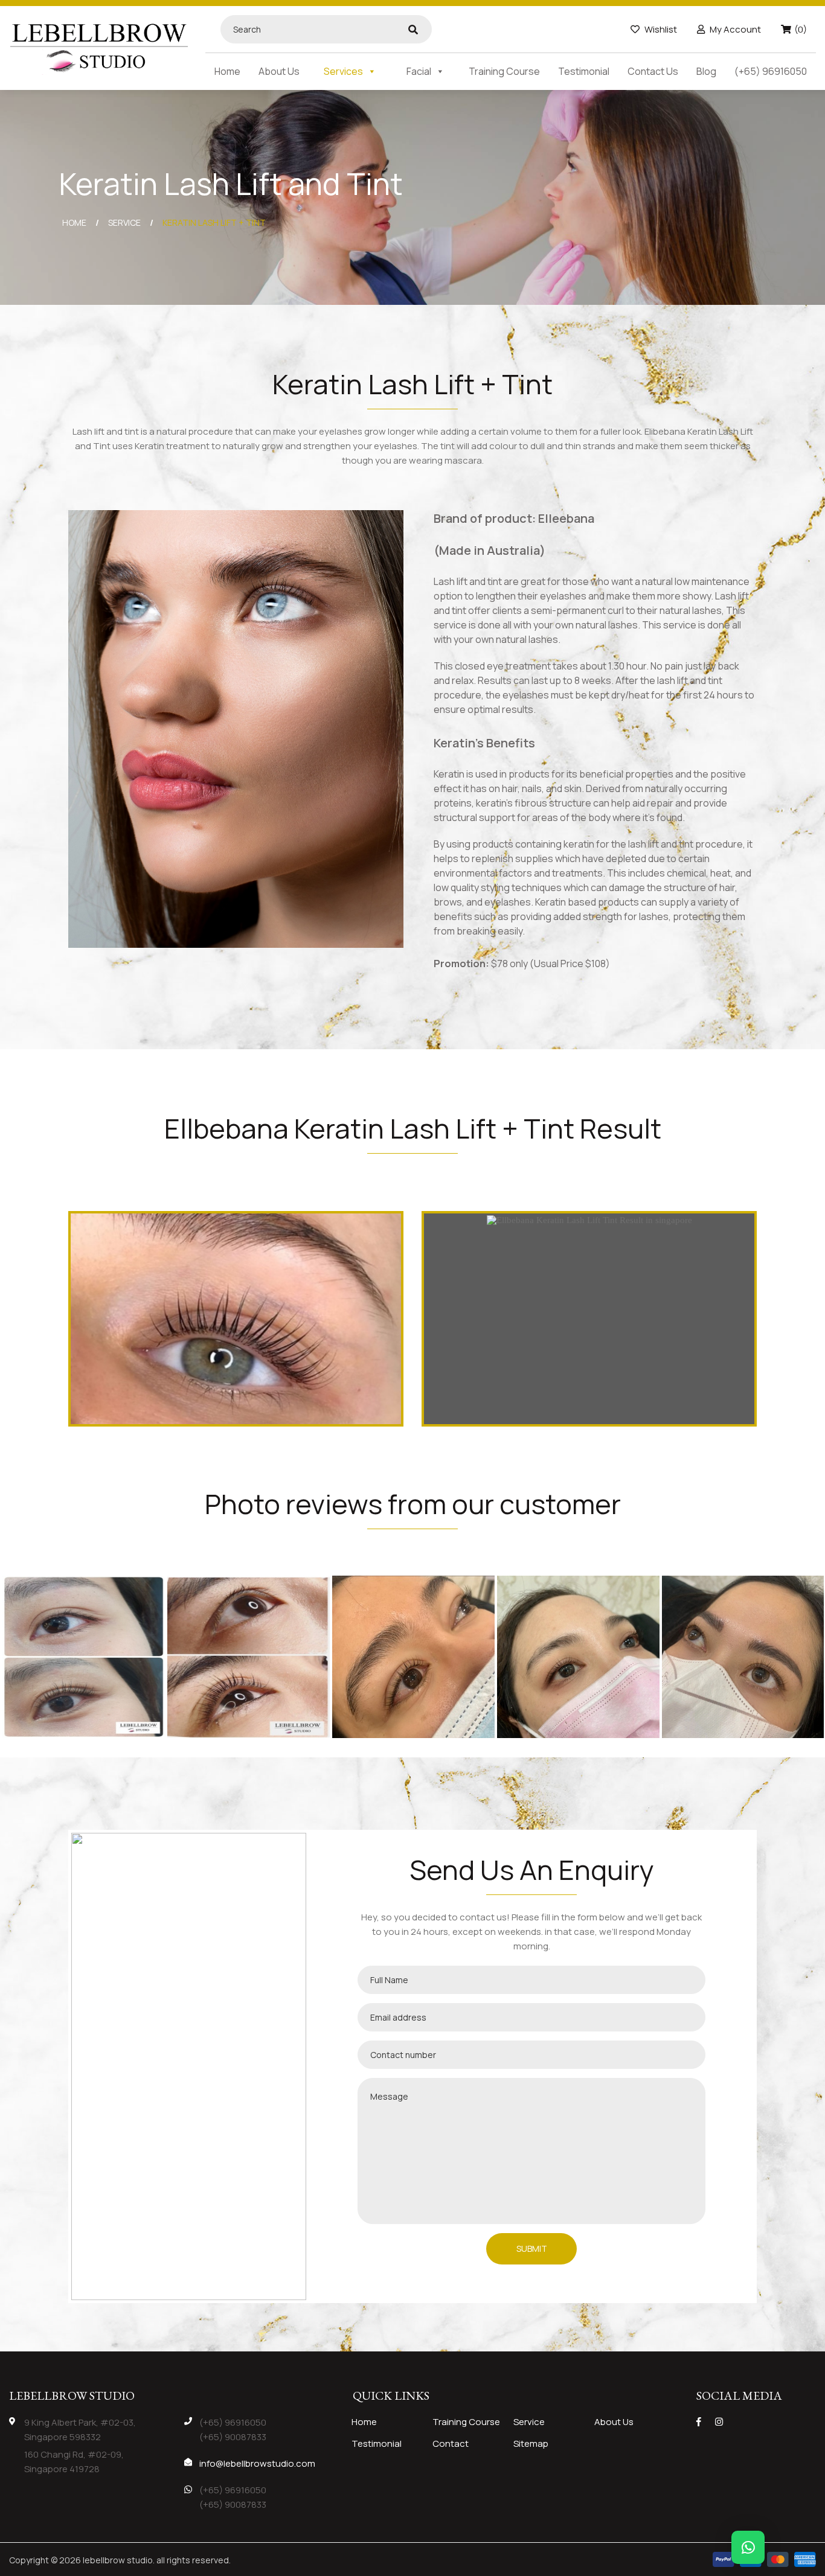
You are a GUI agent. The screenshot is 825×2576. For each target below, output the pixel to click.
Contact (451, 2443)
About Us (279, 71)
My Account (734, 29)
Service (529, 2422)
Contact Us (653, 71)
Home (227, 71)
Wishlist (660, 29)
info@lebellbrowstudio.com (257, 2463)
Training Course (504, 71)
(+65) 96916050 (771, 71)
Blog (706, 71)
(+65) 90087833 (233, 2437)
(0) (801, 29)
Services (343, 71)
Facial (419, 71)
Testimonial (584, 71)
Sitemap (531, 2443)
